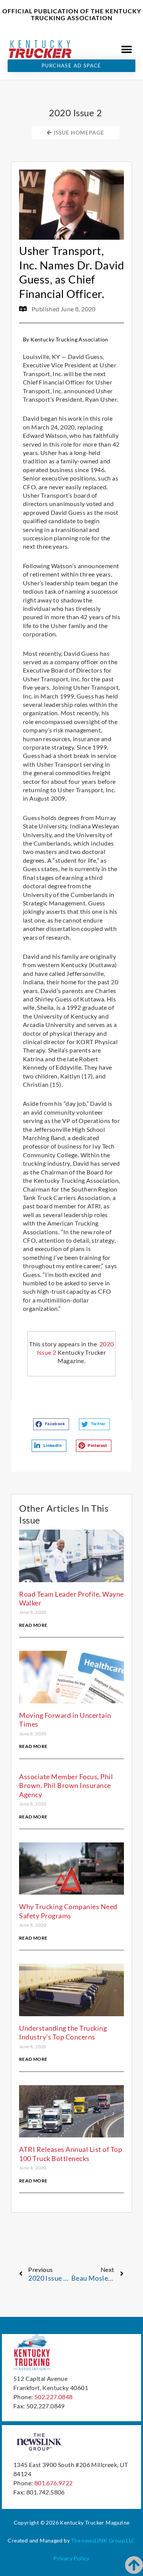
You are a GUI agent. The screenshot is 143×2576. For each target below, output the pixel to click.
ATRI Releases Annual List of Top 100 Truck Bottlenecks (71, 2154)
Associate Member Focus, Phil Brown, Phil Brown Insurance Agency (66, 1785)
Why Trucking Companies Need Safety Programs (68, 1911)
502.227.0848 (54, 2397)
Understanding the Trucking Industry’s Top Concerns (63, 2032)
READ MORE (33, 1625)
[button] (127, 49)
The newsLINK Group (98, 2540)
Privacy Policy (71, 2558)
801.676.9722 (54, 2483)
